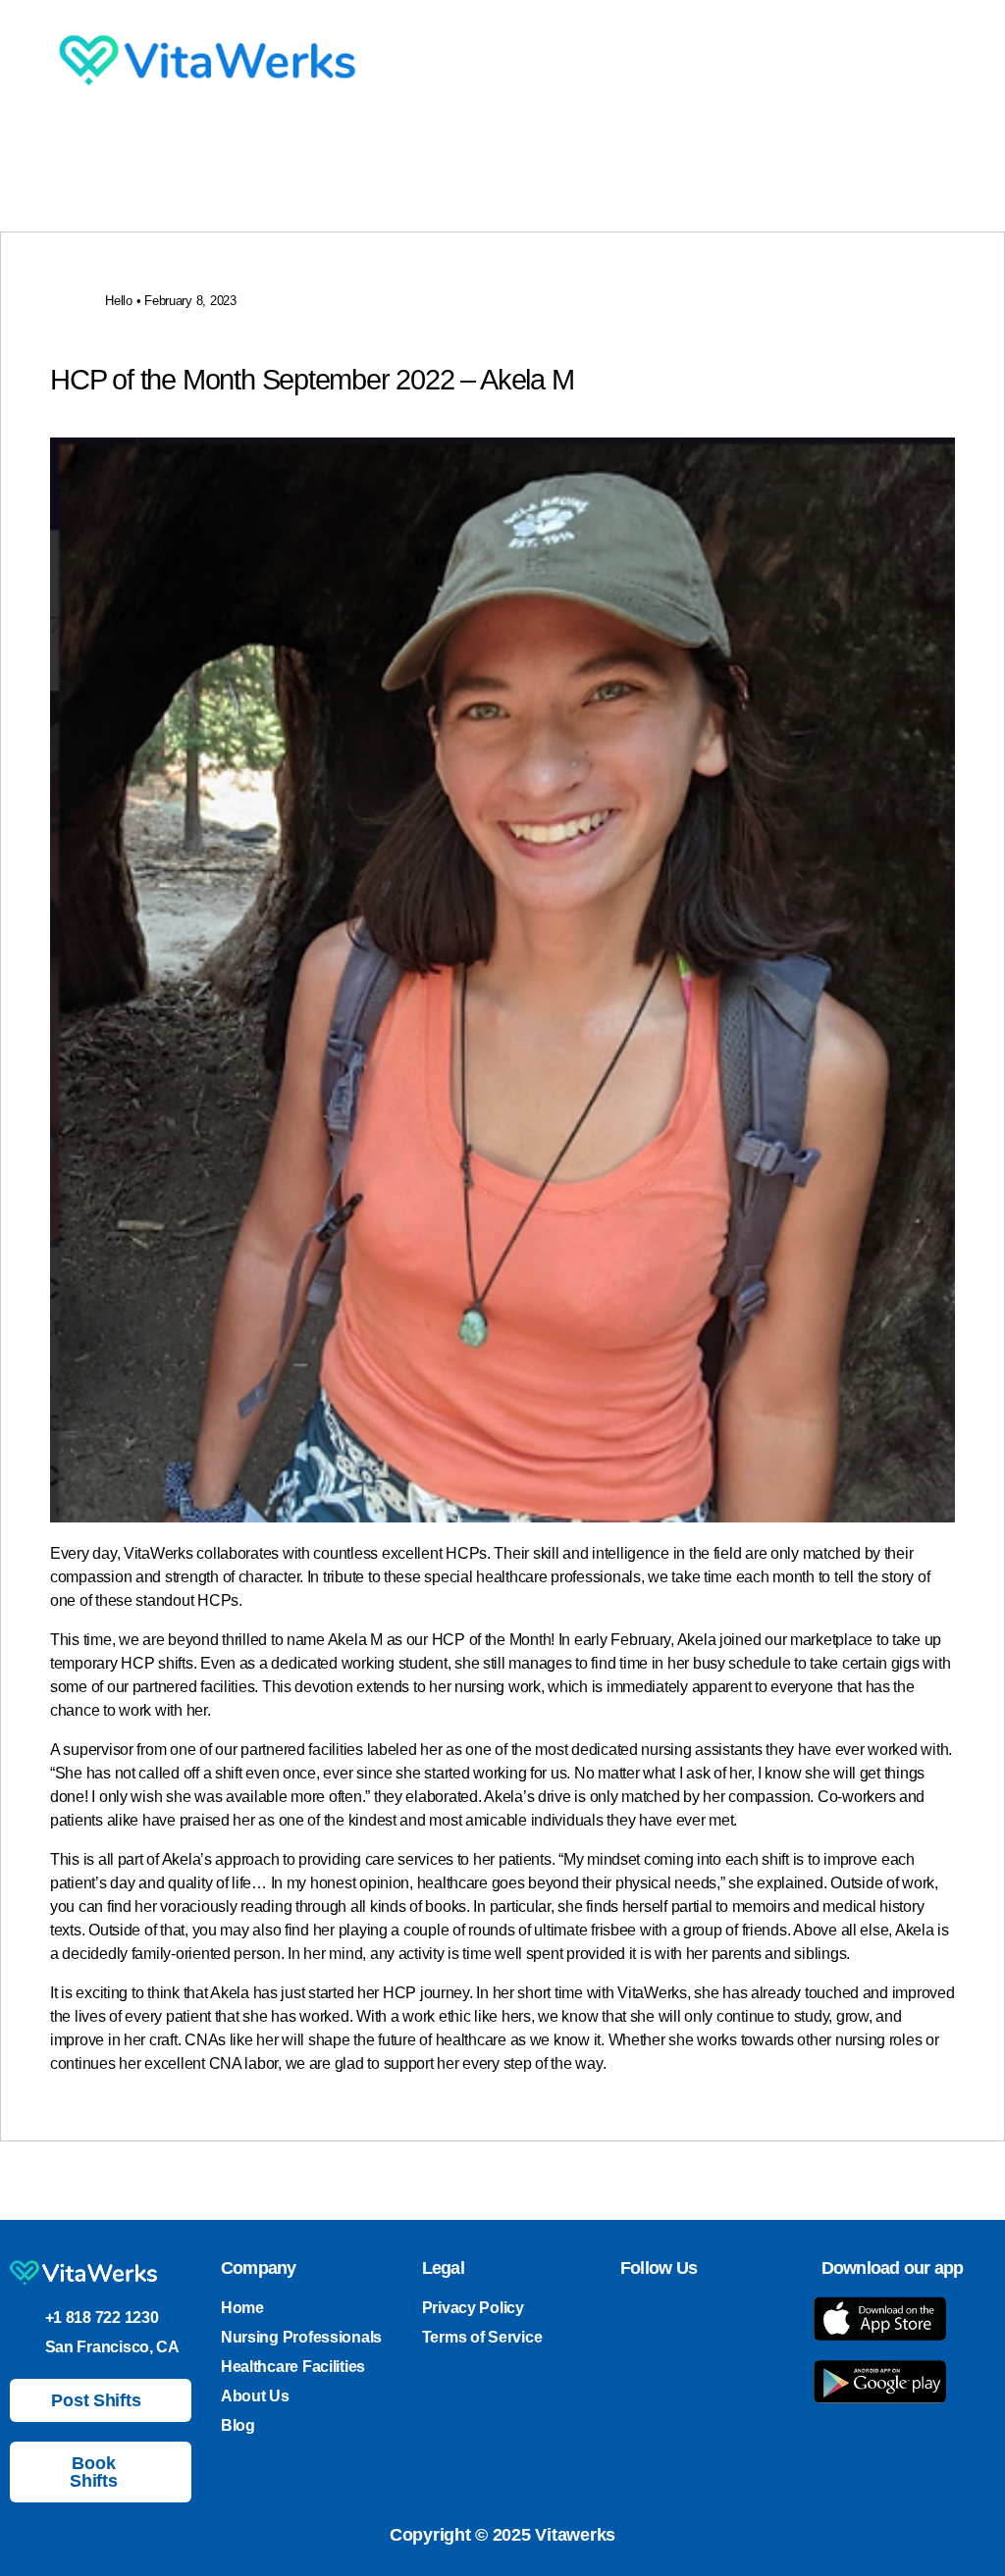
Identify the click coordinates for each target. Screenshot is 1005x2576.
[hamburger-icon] (722, 63)
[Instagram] (661, 2311)
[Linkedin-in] (696, 2311)
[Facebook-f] (730, 2311)
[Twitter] (627, 2311)
